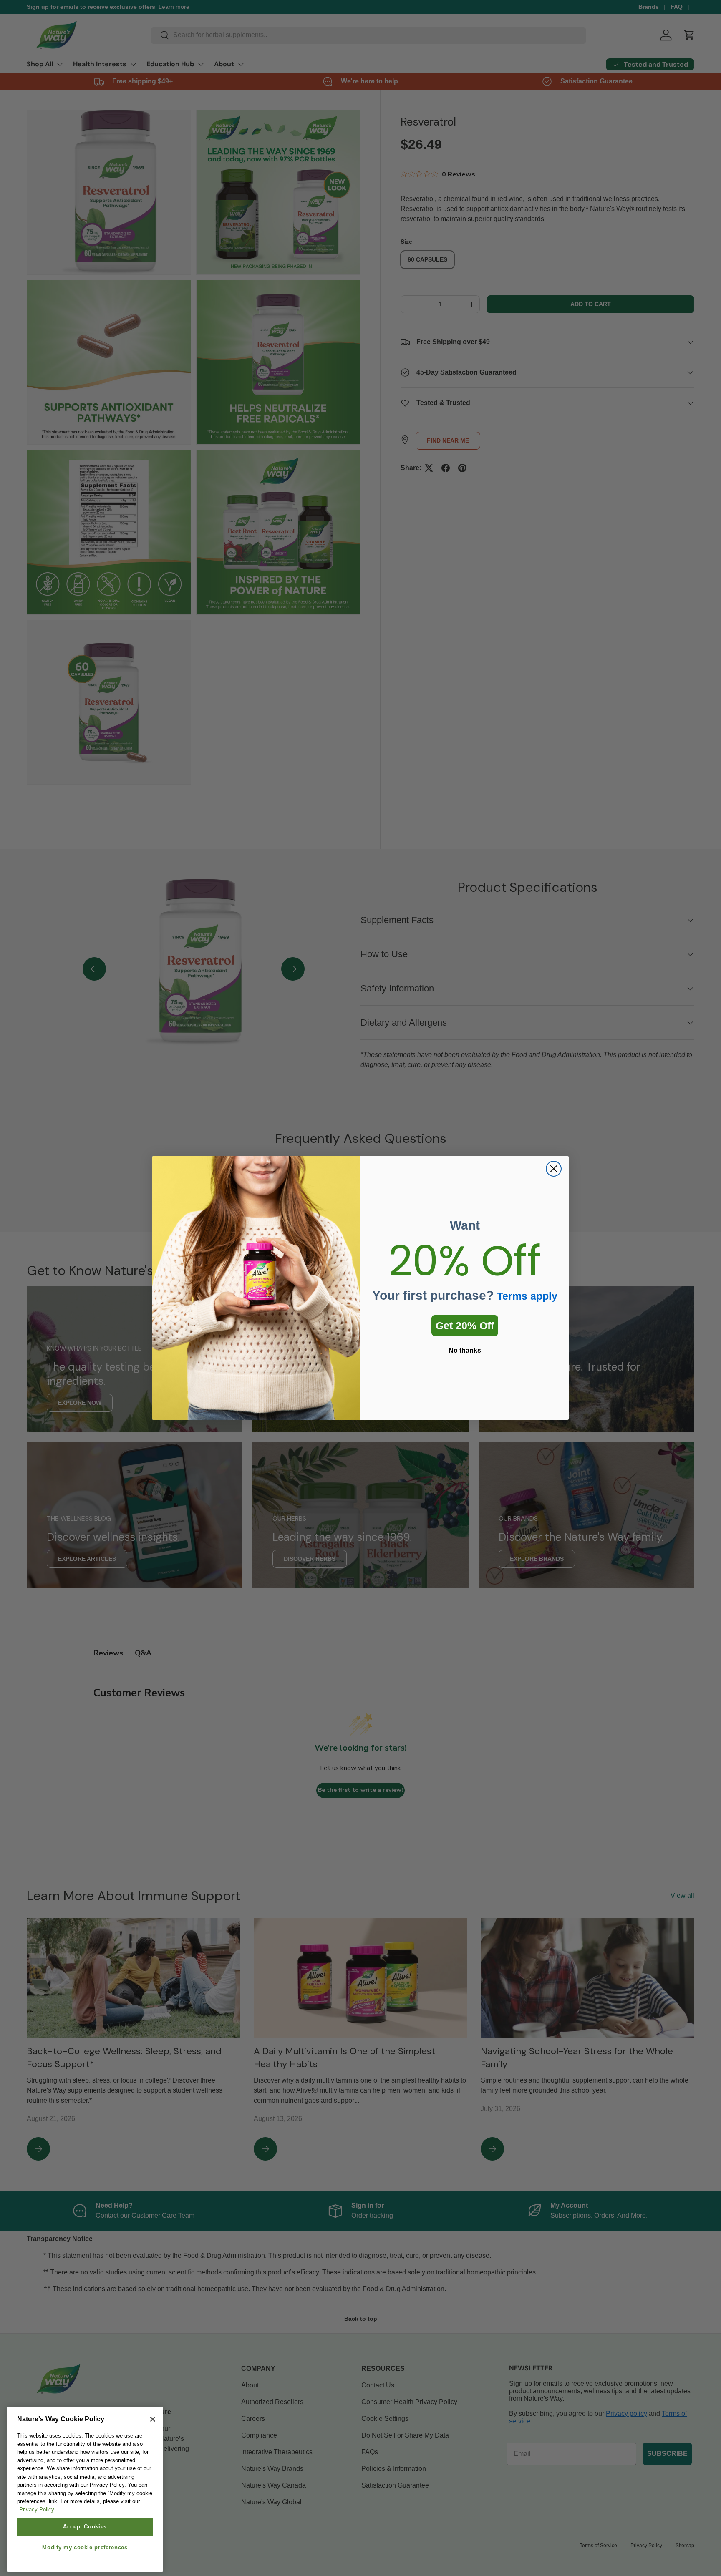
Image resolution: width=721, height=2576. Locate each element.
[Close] (153, 2419)
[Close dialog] (554, 1169)
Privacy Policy (37, 2510)
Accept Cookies (85, 2527)
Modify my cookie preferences (85, 2548)
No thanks (465, 1350)
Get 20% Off (465, 1326)
